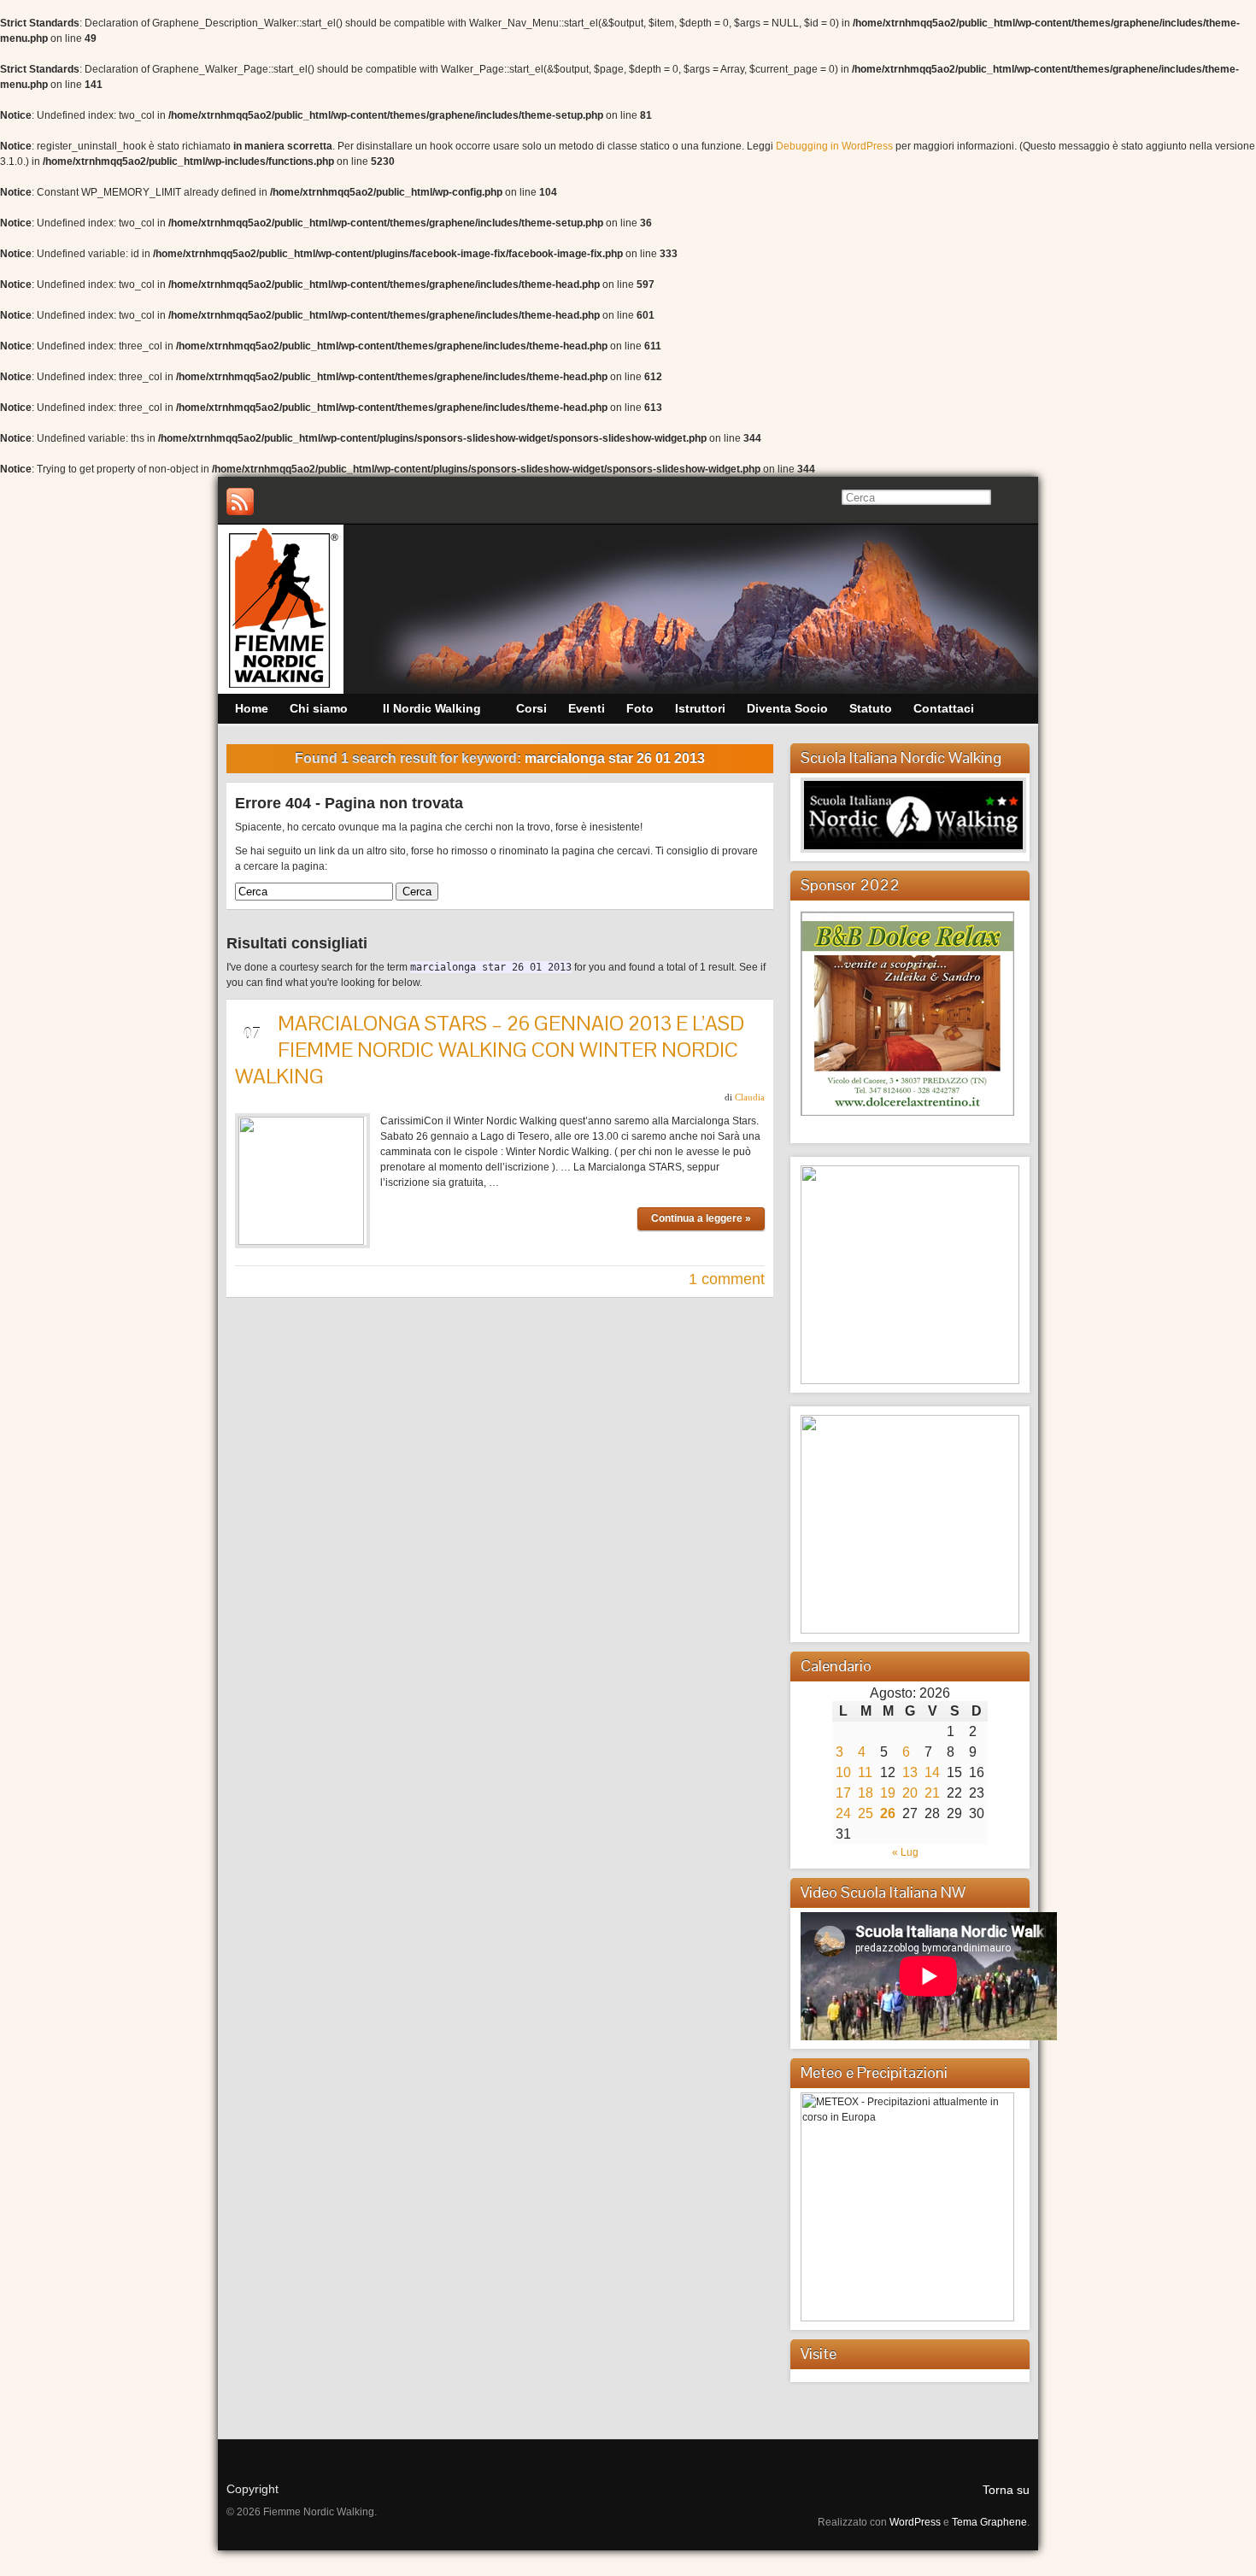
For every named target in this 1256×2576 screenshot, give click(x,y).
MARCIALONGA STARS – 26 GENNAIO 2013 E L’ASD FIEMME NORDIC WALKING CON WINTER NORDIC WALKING (490, 1050)
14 (932, 1772)
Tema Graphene (989, 2522)
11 (865, 1772)
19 (888, 1793)
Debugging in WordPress (834, 146)
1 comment (727, 1279)
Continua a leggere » (701, 1218)
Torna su (1006, 2490)
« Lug (905, 1852)
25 (866, 1813)
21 (932, 1793)
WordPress (915, 2522)
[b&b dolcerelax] (907, 1013)
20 (910, 1793)
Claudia (750, 1097)
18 (866, 1793)
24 (843, 1813)
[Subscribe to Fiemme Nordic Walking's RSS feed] (240, 502)
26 (888, 1813)
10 (843, 1772)
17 (843, 1793)
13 (910, 1772)
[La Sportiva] (834, 918)
